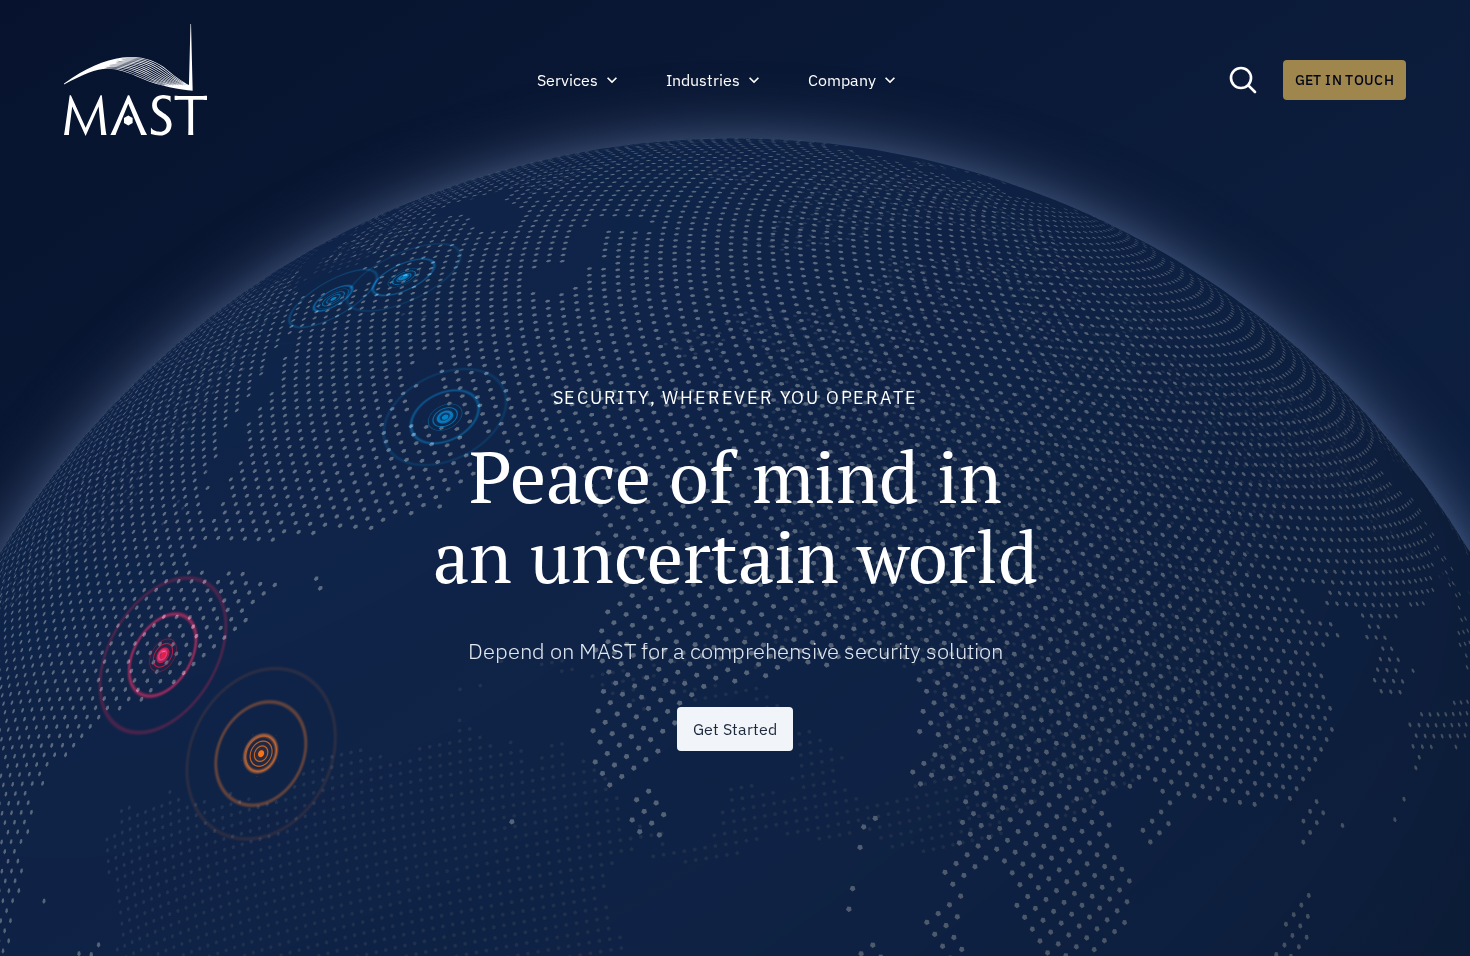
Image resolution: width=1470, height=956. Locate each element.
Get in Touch (1344, 80)
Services (567, 80)
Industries (703, 80)
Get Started (735, 729)
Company (842, 80)
